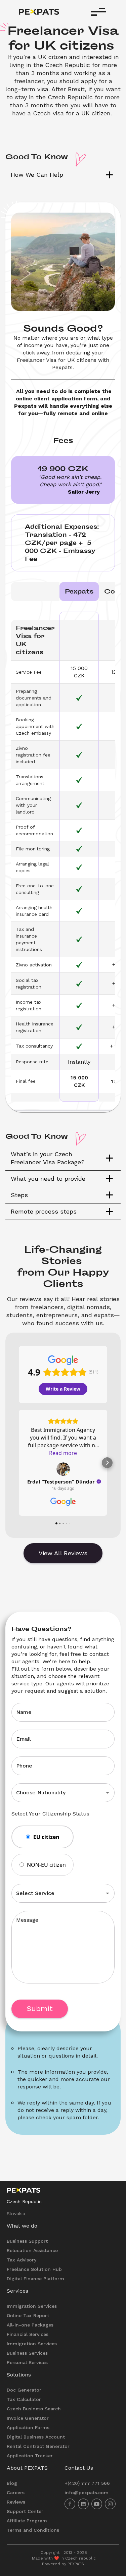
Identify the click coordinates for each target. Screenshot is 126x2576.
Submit (40, 2008)
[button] (63, 175)
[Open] (108, 1793)
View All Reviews (63, 1553)
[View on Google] (63, 1469)
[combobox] (54, 1793)
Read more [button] (63, 1453)
